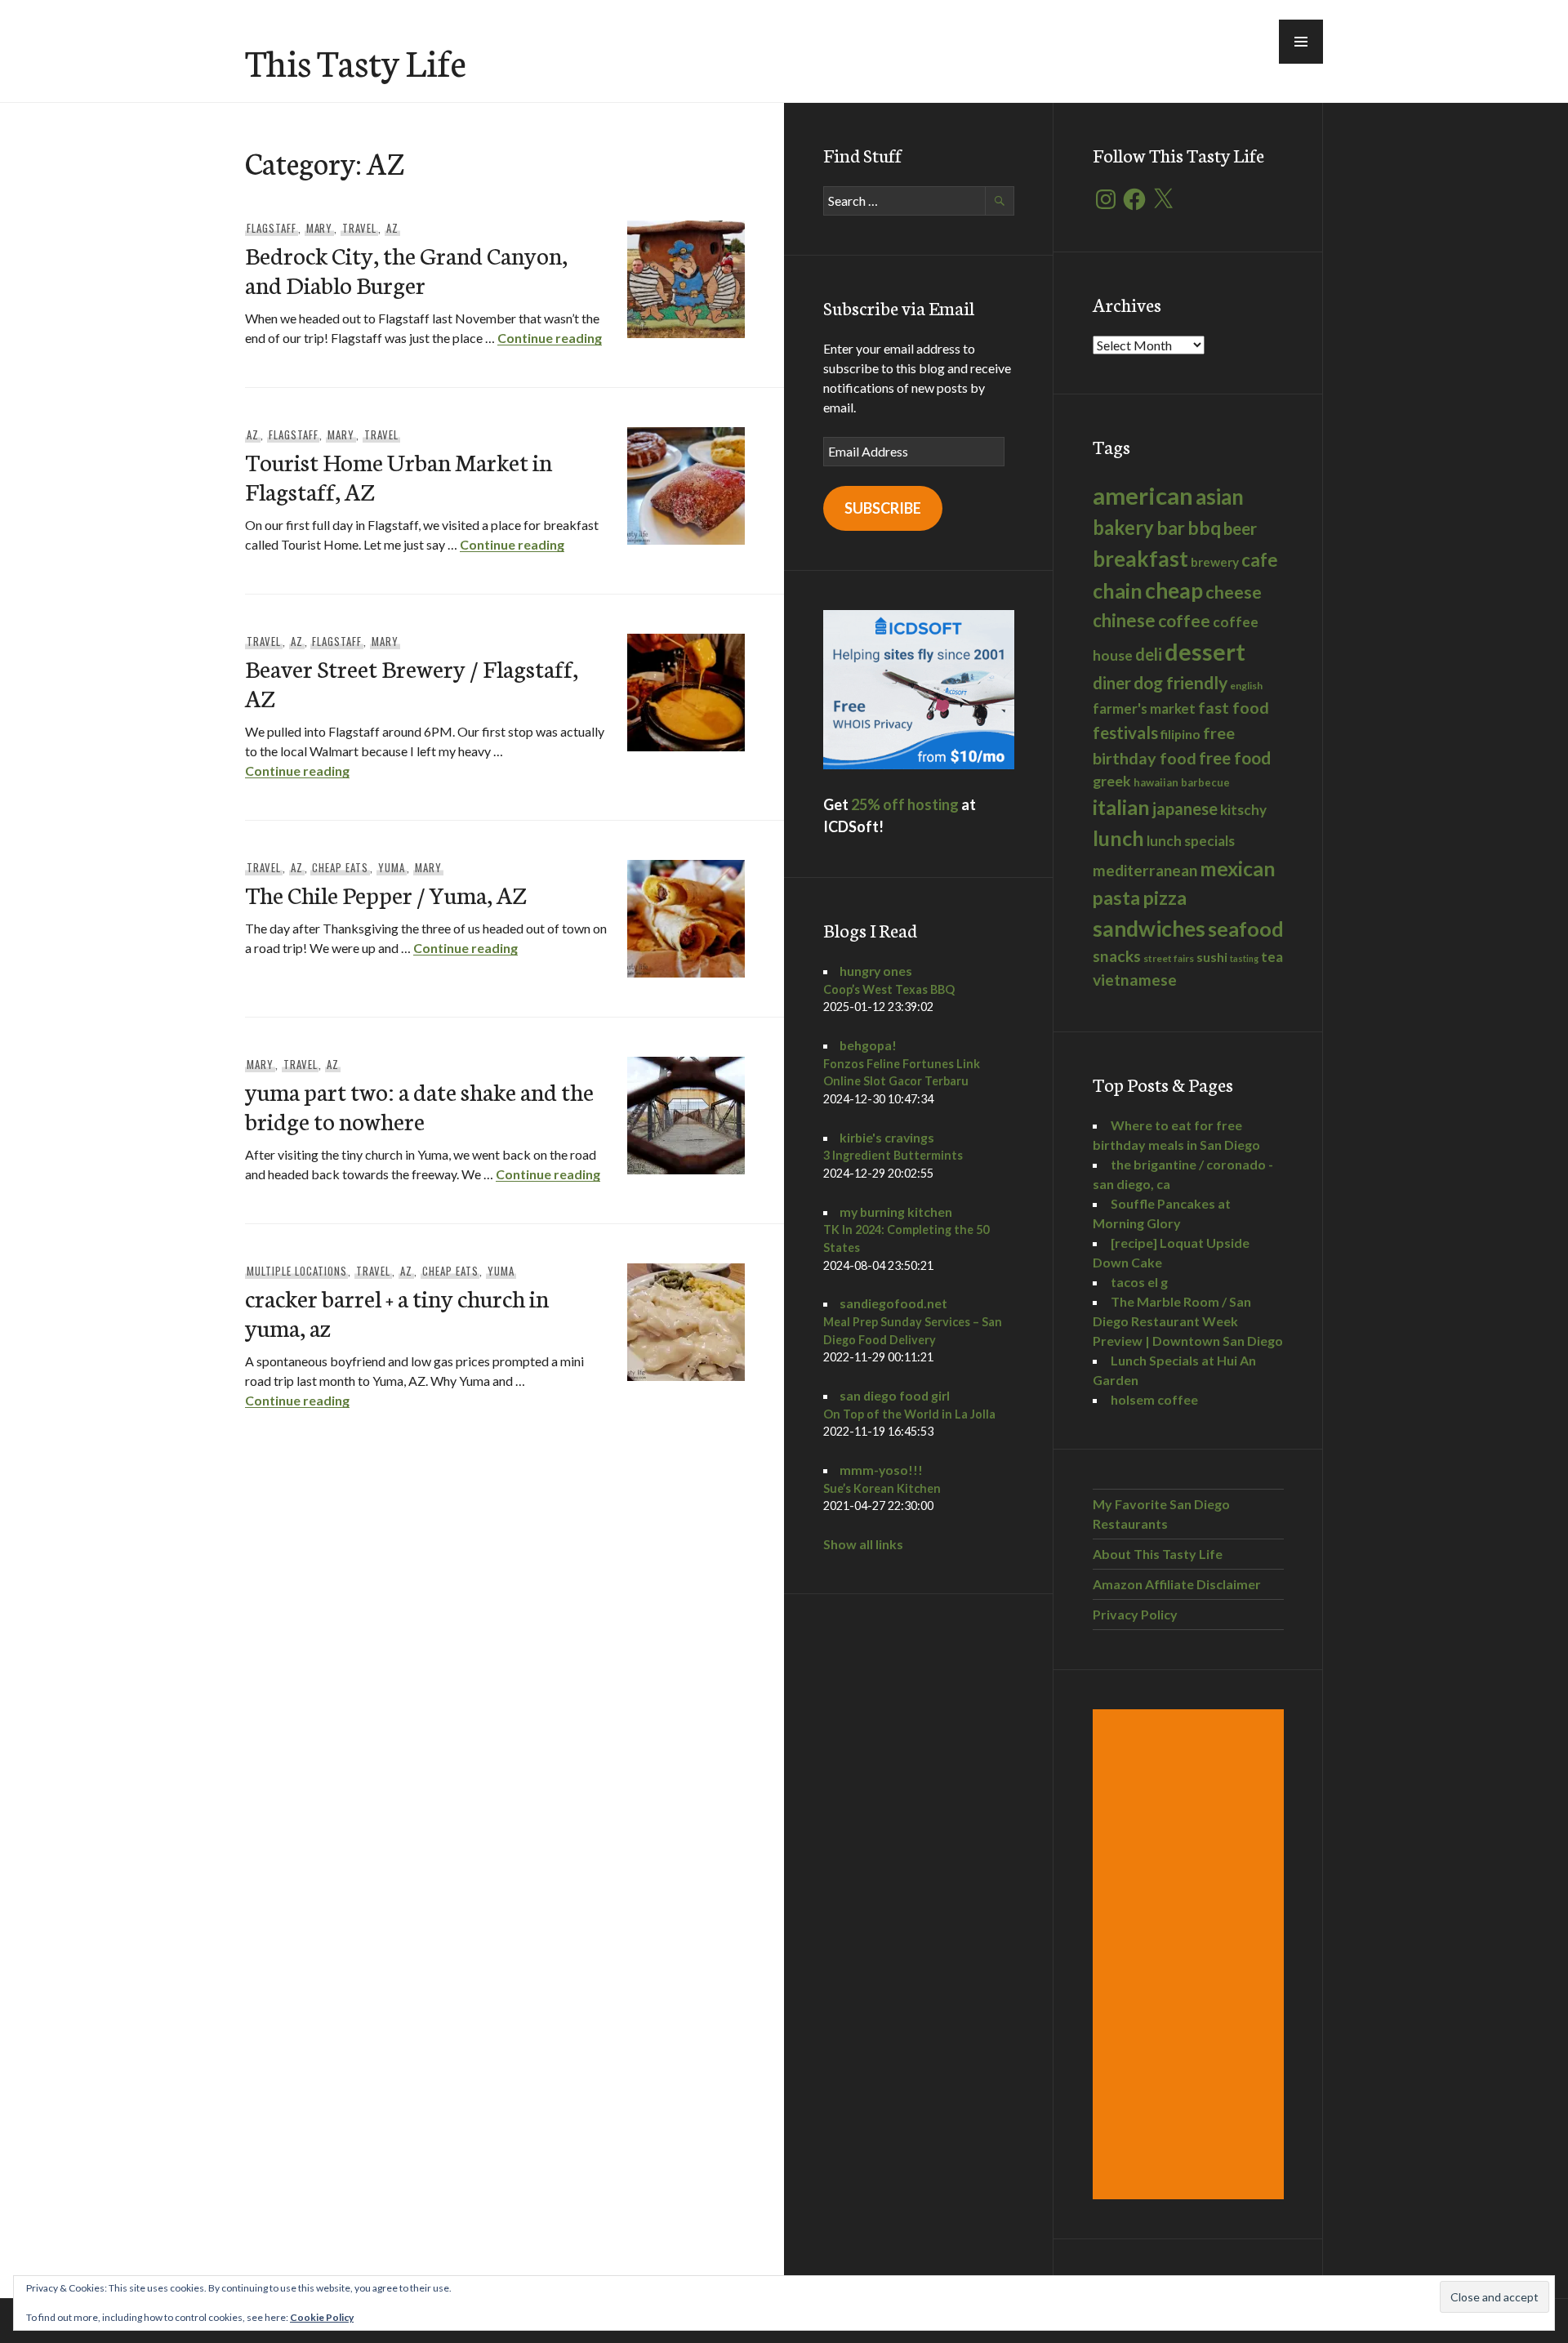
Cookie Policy (322, 2317)
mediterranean (1145, 870)
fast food (1234, 707)
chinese (1124, 620)
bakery (1123, 528)
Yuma (392, 867)
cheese (1234, 592)
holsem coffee (1154, 1399)
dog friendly (1180, 683)
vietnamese (1135, 980)
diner (1112, 683)
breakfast (1140, 559)
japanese (1185, 808)
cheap (1174, 590)
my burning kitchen (896, 1212)
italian (1121, 807)
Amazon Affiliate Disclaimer (1177, 1584)
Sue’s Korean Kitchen (882, 1488)
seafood (1246, 929)
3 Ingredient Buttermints (893, 1155)
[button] (1301, 42)
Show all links (863, 1544)
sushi (1212, 957)
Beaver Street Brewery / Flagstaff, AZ (412, 682)
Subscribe (883, 508)
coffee (1184, 621)
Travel (359, 228)
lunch (1118, 838)
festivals (1125, 733)
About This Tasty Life (1158, 1554)
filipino (1180, 734)
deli (1149, 654)
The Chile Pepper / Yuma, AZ (385, 894)
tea (1272, 957)
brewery (1215, 562)
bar (1171, 528)
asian (1220, 497)
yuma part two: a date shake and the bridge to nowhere (419, 1105)
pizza (1165, 898)
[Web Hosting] (919, 764)
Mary (320, 228)
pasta (1116, 898)
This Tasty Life (356, 61)
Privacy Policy (1135, 1614)
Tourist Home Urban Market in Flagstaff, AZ (399, 476)
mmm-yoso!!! (881, 1470)
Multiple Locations (297, 1271)
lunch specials (1191, 841)
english (1246, 686)
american (1143, 495)
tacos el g (1139, 1282)
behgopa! (868, 1045)
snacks (1117, 956)
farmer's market (1144, 708)
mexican (1238, 869)
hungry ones (876, 971)
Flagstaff (272, 228)
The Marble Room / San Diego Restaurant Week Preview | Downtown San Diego (1188, 1321)
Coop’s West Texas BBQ (889, 989)
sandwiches (1149, 929)
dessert (1205, 651)
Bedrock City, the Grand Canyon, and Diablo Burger (406, 269)
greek (1112, 781)
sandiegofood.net (893, 1303)
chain (1118, 590)
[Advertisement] (1191, 1954)
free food (1235, 758)
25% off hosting (905, 804)
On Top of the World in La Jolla (909, 1414)
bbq (1204, 528)
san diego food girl (895, 1395)
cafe (1260, 560)
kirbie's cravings (887, 1137)
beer (1240, 528)
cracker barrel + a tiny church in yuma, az (397, 1312)
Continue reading (550, 338)
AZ (392, 228)
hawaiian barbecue (1182, 782)
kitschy (1243, 810)
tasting (1244, 958)
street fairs (1169, 958)
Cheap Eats (340, 867)
